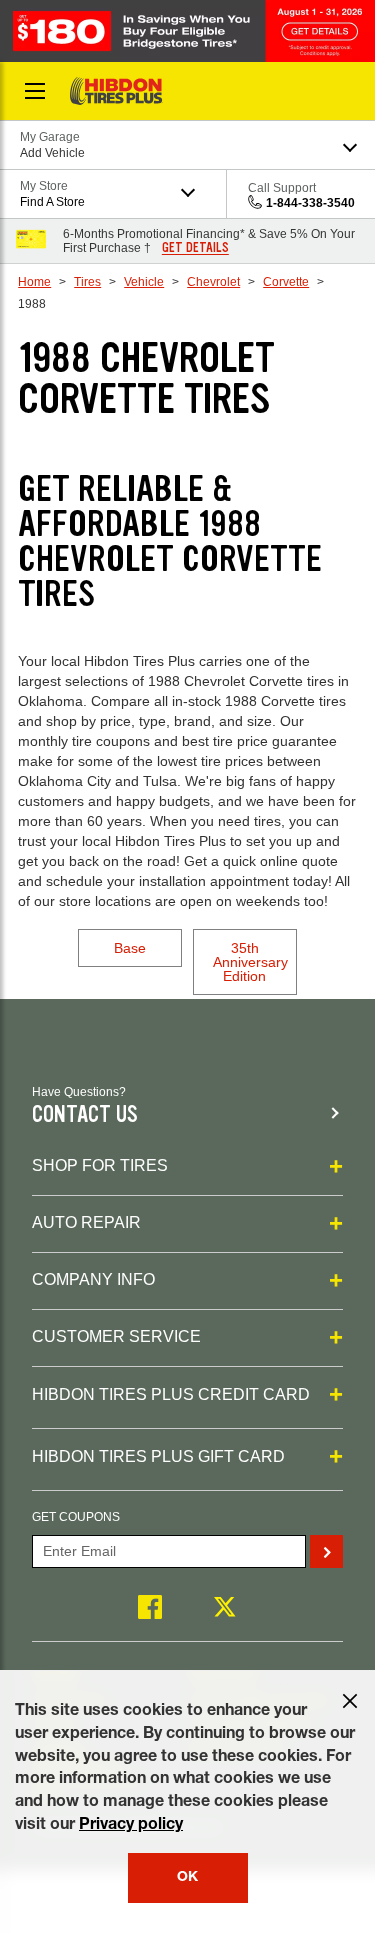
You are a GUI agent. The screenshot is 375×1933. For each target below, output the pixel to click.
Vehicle (144, 282)
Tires (87, 282)
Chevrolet (213, 282)
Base (130, 948)
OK (187, 1878)
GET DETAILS (195, 248)
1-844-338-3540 (310, 203)
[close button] (350, 1701)
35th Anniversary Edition (250, 962)
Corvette (286, 282)
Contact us (85, 1114)
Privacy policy (131, 1826)
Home (34, 282)
